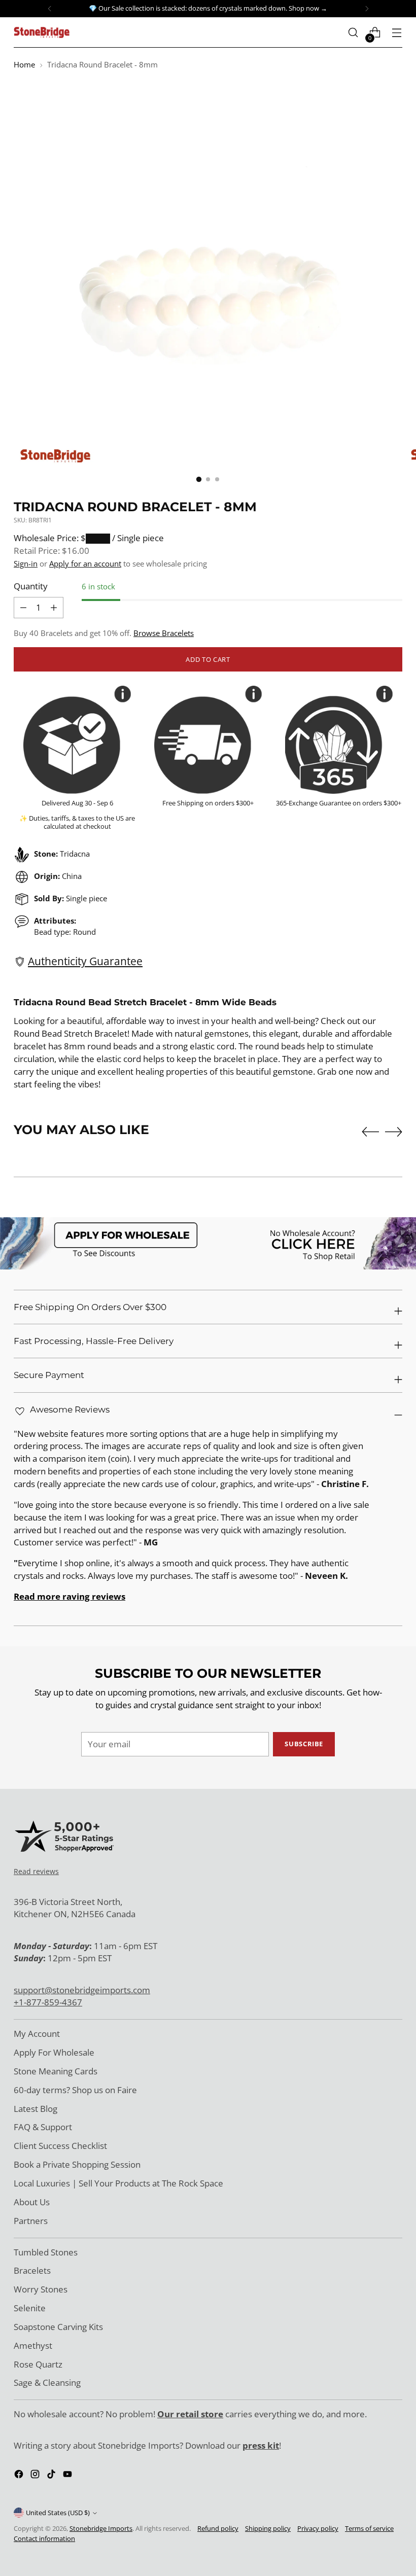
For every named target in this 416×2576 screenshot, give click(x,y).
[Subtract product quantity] (54, 608)
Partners (31, 2221)
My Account (37, 2034)
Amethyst (33, 2345)
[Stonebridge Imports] (42, 32)
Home (24, 64)
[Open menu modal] (397, 33)
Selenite (30, 2308)
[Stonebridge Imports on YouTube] (68, 2476)
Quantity (31, 586)
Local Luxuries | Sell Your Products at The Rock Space (118, 2183)
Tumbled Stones (46, 2252)
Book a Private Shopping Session (77, 2164)
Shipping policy (268, 2528)
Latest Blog (36, 2109)
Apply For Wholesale (54, 2052)
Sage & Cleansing (47, 2383)
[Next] (367, 9)
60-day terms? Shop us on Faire (75, 2090)
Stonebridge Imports (101, 2528)
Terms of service (369, 2528)
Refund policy (218, 2528)
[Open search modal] (353, 33)
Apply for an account (85, 563)
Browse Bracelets (164, 633)
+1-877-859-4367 (48, 2002)
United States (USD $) (58, 2513)
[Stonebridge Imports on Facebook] (20, 2476)
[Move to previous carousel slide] (370, 1132)
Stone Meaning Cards (56, 2071)
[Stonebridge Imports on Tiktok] (52, 2476)
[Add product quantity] (23, 608)
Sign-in (26, 563)
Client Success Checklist (60, 2146)
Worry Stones (41, 2289)
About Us (32, 2202)
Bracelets (32, 2270)
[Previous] (50, 9)
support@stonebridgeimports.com (82, 1990)
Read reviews (36, 1871)
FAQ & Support (43, 2127)
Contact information (44, 2538)
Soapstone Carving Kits (58, 2327)
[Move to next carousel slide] (394, 1132)
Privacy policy (318, 2528)
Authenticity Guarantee (85, 961)
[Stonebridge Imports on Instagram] (36, 2476)
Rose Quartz (38, 2364)
